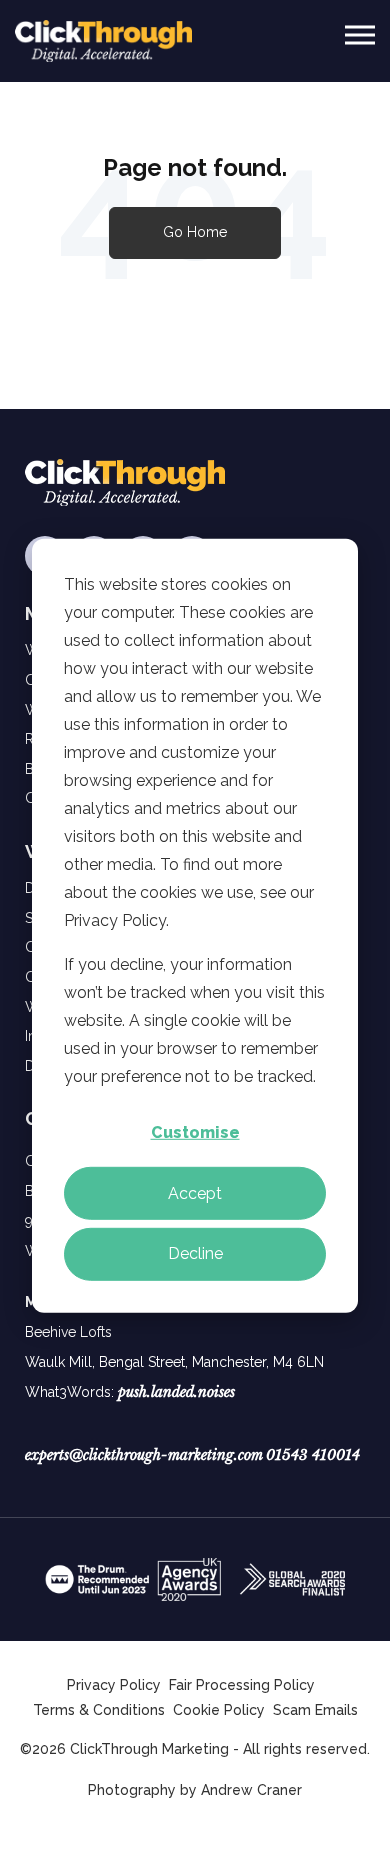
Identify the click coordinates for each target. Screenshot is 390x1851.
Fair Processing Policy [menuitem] (242, 1685)
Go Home (195, 232)
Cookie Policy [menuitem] (219, 1710)
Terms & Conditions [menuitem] (99, 1710)
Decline (195, 1253)
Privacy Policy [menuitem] (114, 1685)
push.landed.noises (176, 1392)
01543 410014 (313, 1455)
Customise (195, 1132)
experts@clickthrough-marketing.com (144, 1455)
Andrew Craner (251, 1790)
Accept (195, 1192)
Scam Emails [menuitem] (315, 1710)
